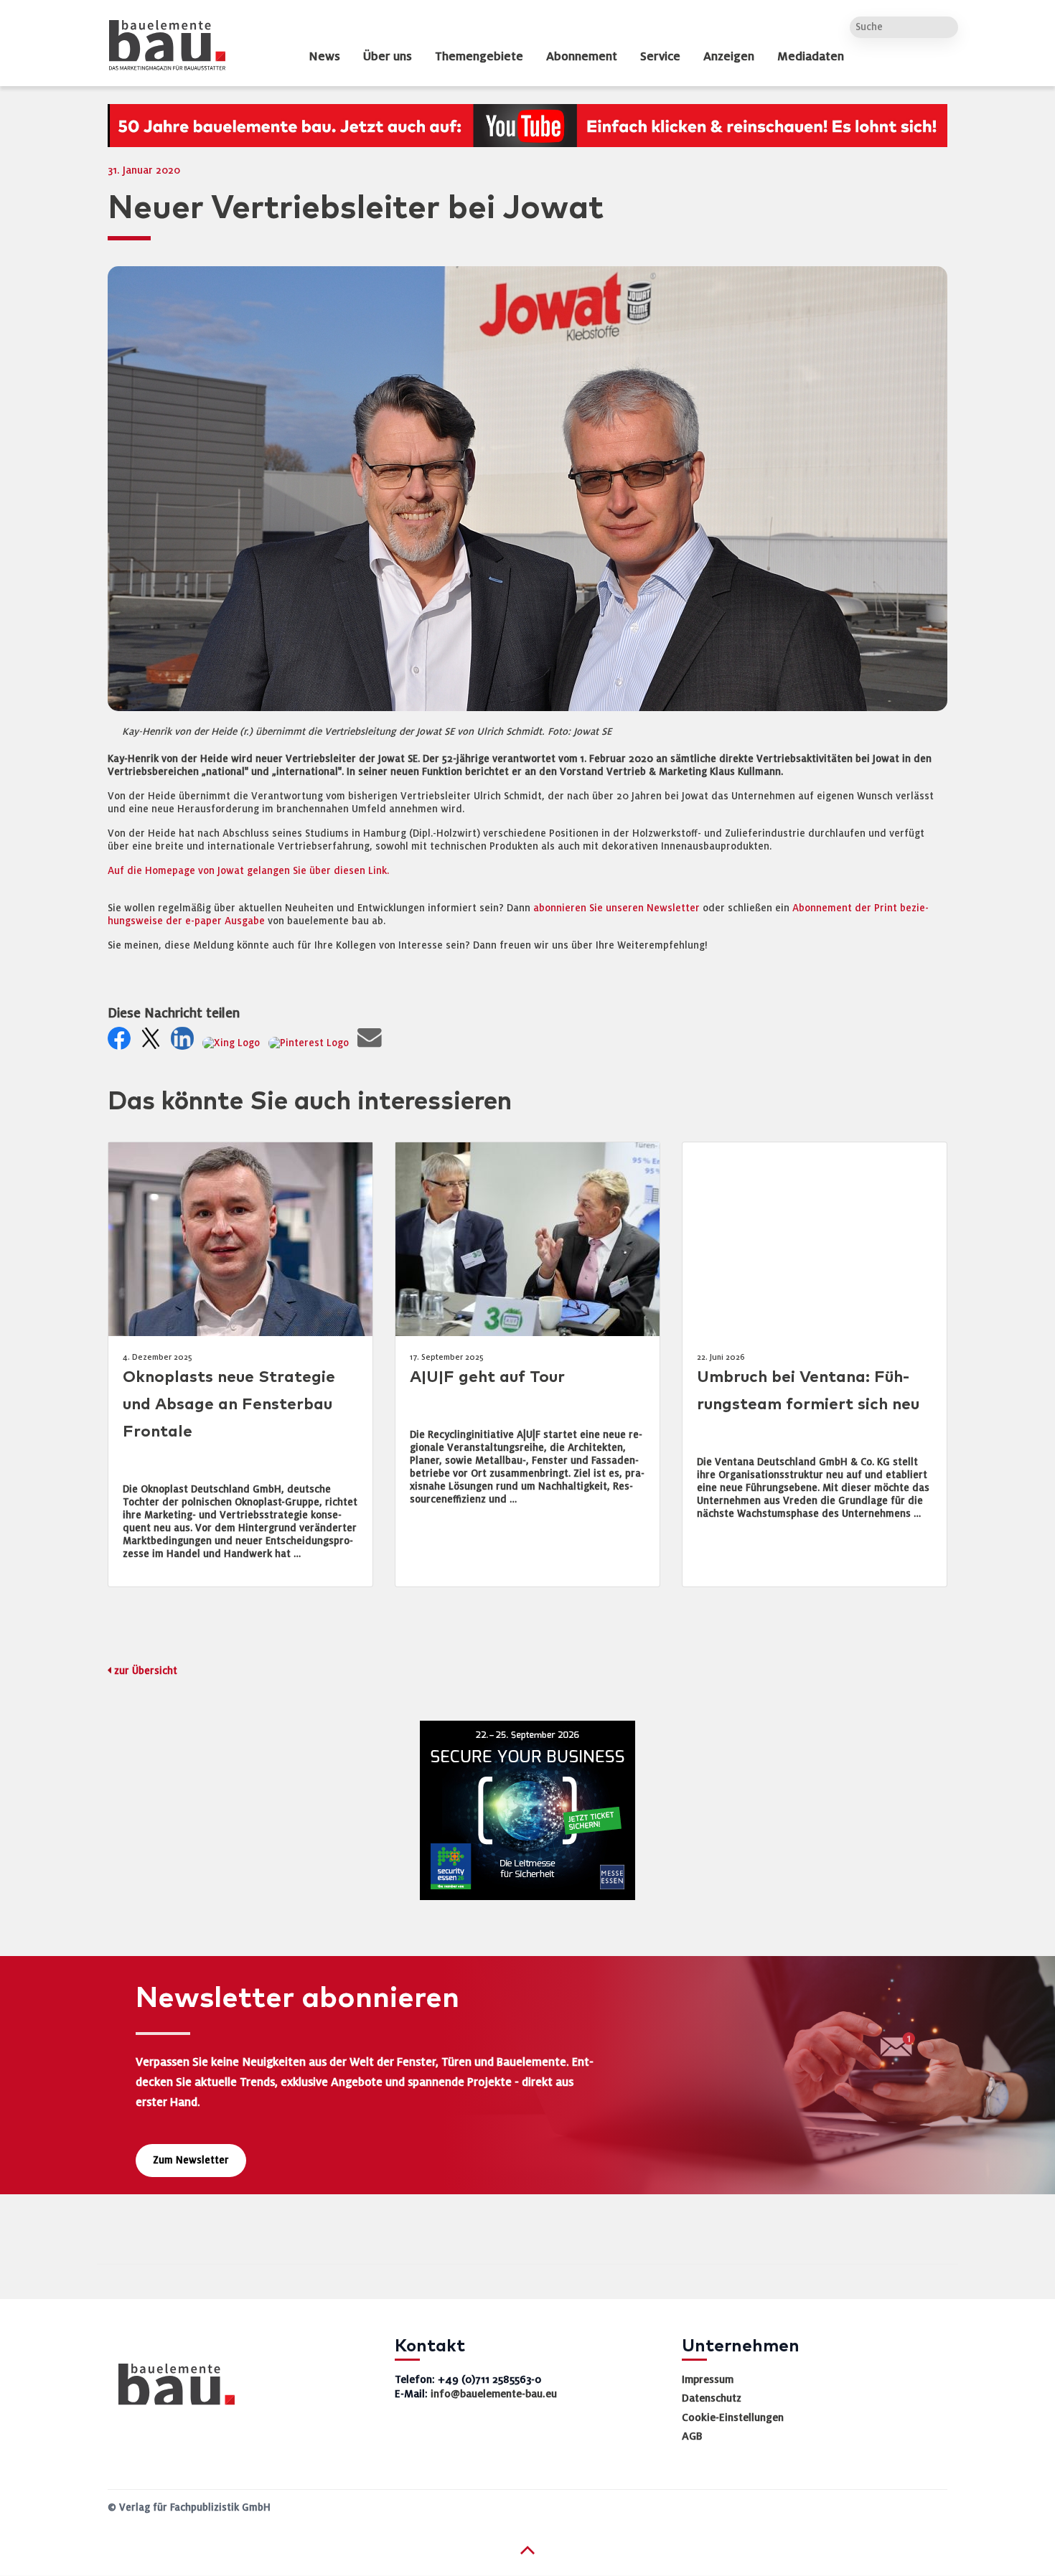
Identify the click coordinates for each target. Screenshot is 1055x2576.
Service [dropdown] (660, 57)
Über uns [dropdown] (388, 57)
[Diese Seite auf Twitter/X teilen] (154, 1042)
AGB (692, 2436)
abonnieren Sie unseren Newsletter (616, 908)
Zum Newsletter (191, 2160)
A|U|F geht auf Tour (487, 1377)
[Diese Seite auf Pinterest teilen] (311, 1042)
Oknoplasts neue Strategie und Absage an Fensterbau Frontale (229, 1405)
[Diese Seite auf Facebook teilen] (122, 1042)
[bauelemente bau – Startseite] (171, 2389)
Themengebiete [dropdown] (479, 57)
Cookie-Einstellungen (733, 2417)
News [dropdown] (324, 57)
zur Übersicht (146, 1671)
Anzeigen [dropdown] (729, 57)
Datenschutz (712, 2398)
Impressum (708, 2379)
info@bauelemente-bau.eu (494, 2394)
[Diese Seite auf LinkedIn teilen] (185, 1042)
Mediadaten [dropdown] (811, 57)
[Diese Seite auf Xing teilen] (234, 1042)
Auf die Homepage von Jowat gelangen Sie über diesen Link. (248, 871)
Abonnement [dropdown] (582, 57)
